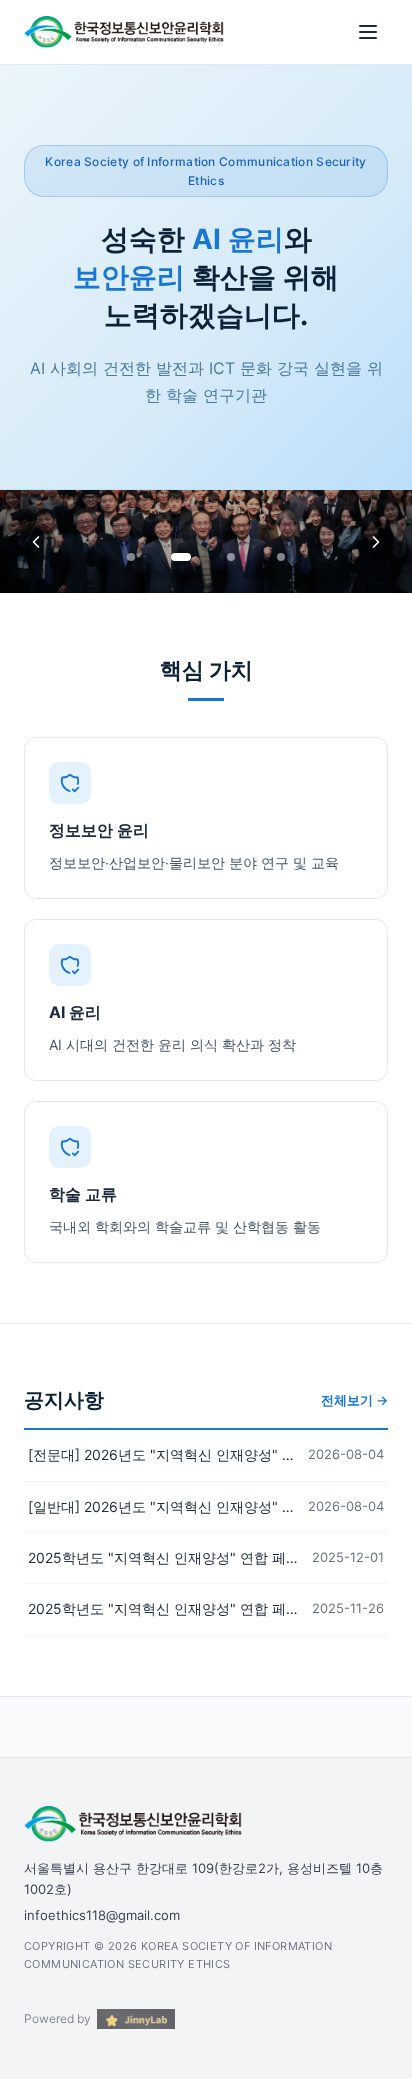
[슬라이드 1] (131, 557)
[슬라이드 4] (281, 557)
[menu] (368, 32)
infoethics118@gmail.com (102, 1915)
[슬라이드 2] (181, 557)
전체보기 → (354, 1400)
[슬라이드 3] (231, 557)
